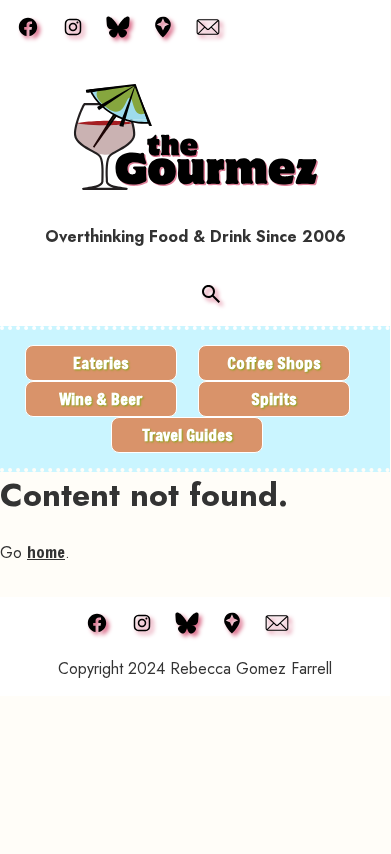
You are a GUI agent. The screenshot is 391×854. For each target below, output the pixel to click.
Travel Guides (187, 434)
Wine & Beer (100, 398)
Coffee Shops (274, 362)
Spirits (274, 398)
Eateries (101, 362)
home (46, 551)
